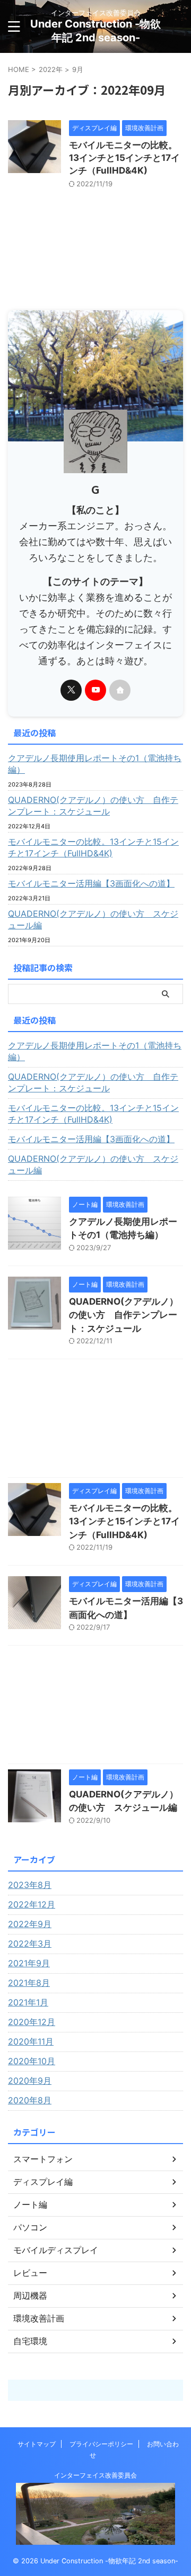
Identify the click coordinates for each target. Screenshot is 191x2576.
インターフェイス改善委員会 (95, 2475)
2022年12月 (32, 1904)
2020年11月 (31, 2041)
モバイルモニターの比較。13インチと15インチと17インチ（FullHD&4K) (124, 158)
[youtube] (95, 690)
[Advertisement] (95, 1421)
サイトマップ (37, 2444)
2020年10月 (32, 2061)
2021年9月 (29, 1963)
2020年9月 (30, 2081)
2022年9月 (30, 1924)
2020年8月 (30, 2100)
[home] (120, 690)
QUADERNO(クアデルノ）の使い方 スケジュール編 (93, 919)
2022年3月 (30, 1944)
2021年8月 (29, 1983)
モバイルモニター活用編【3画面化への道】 (91, 883)
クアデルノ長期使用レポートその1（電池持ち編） (95, 764)
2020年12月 (32, 2022)
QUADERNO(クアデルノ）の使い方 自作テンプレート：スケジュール (93, 806)
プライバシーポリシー (101, 2444)
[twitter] (71, 690)
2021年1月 (28, 2002)
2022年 (51, 69)
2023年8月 (30, 1885)
